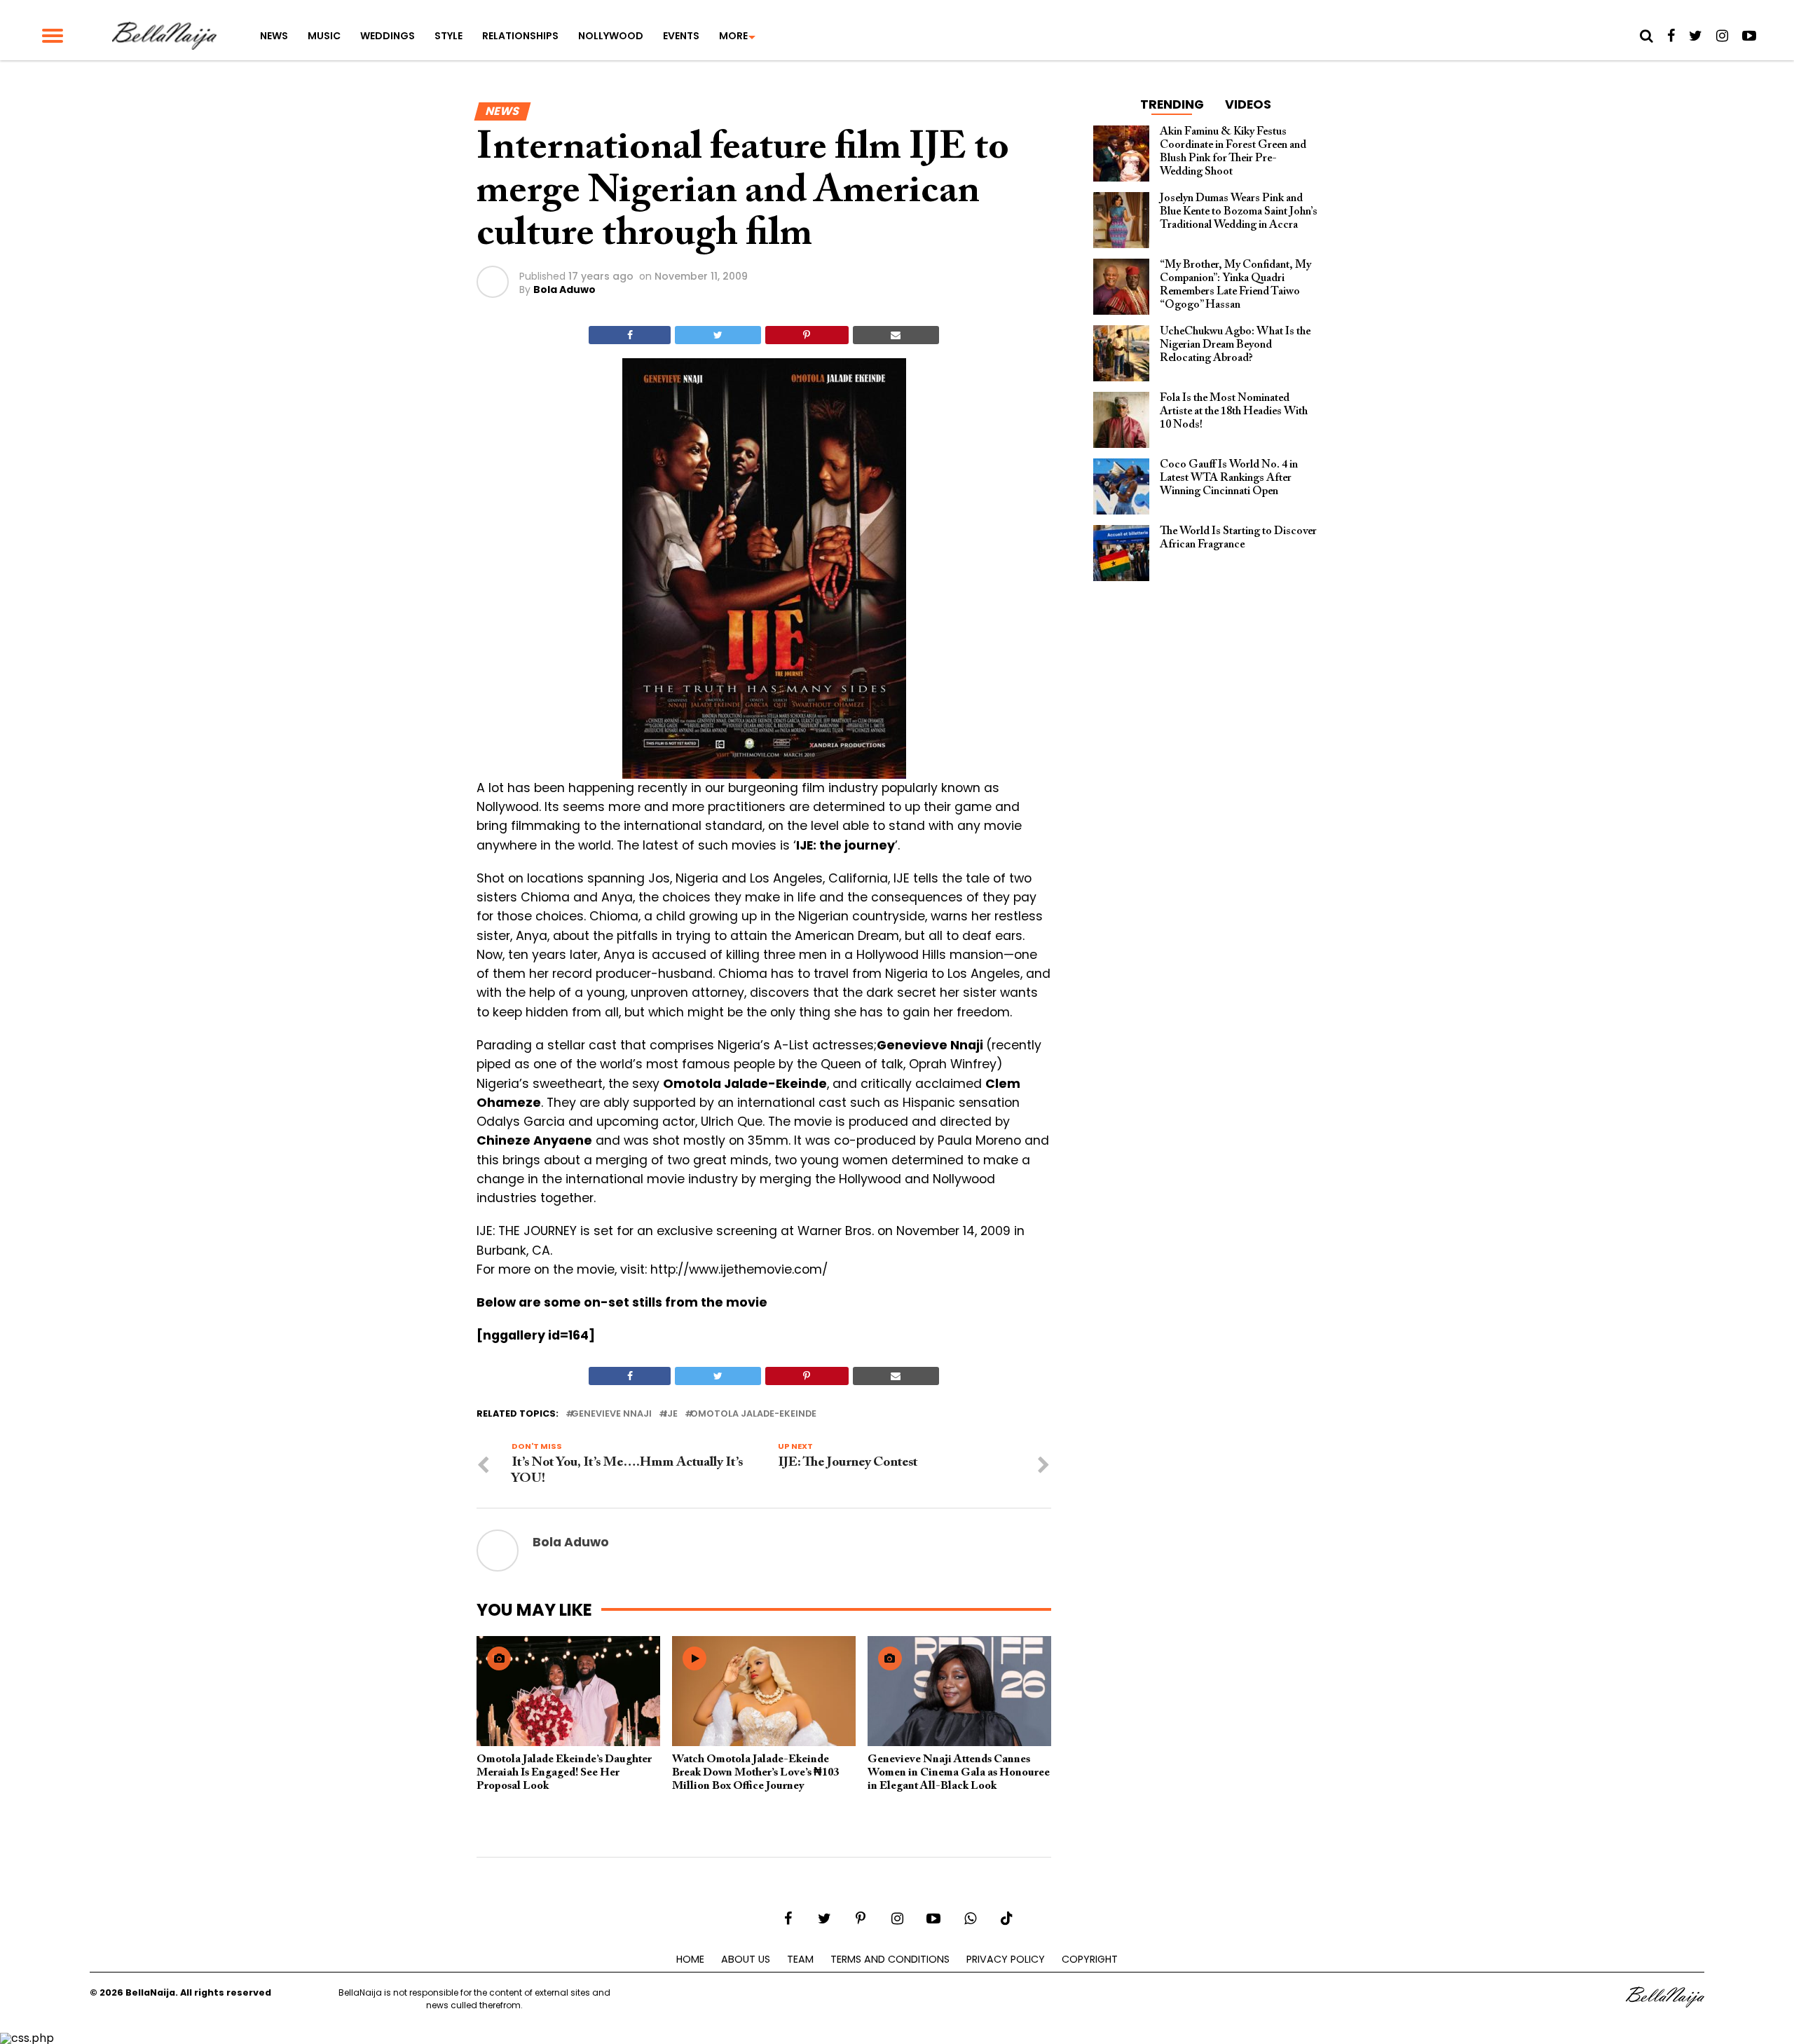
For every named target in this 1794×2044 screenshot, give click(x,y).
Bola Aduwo (564, 289)
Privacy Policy (1006, 1959)
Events (681, 36)
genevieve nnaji (611, 1414)
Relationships (520, 36)
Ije (671, 1414)
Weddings (388, 36)
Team (800, 1959)
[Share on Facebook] (630, 335)
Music (324, 36)
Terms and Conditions (890, 1959)
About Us (746, 1959)
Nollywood (611, 36)
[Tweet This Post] (718, 335)
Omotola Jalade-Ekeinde (753, 1414)
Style (448, 36)
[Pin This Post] (807, 335)
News (274, 36)
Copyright (1090, 1959)
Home (690, 1959)
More (733, 36)
